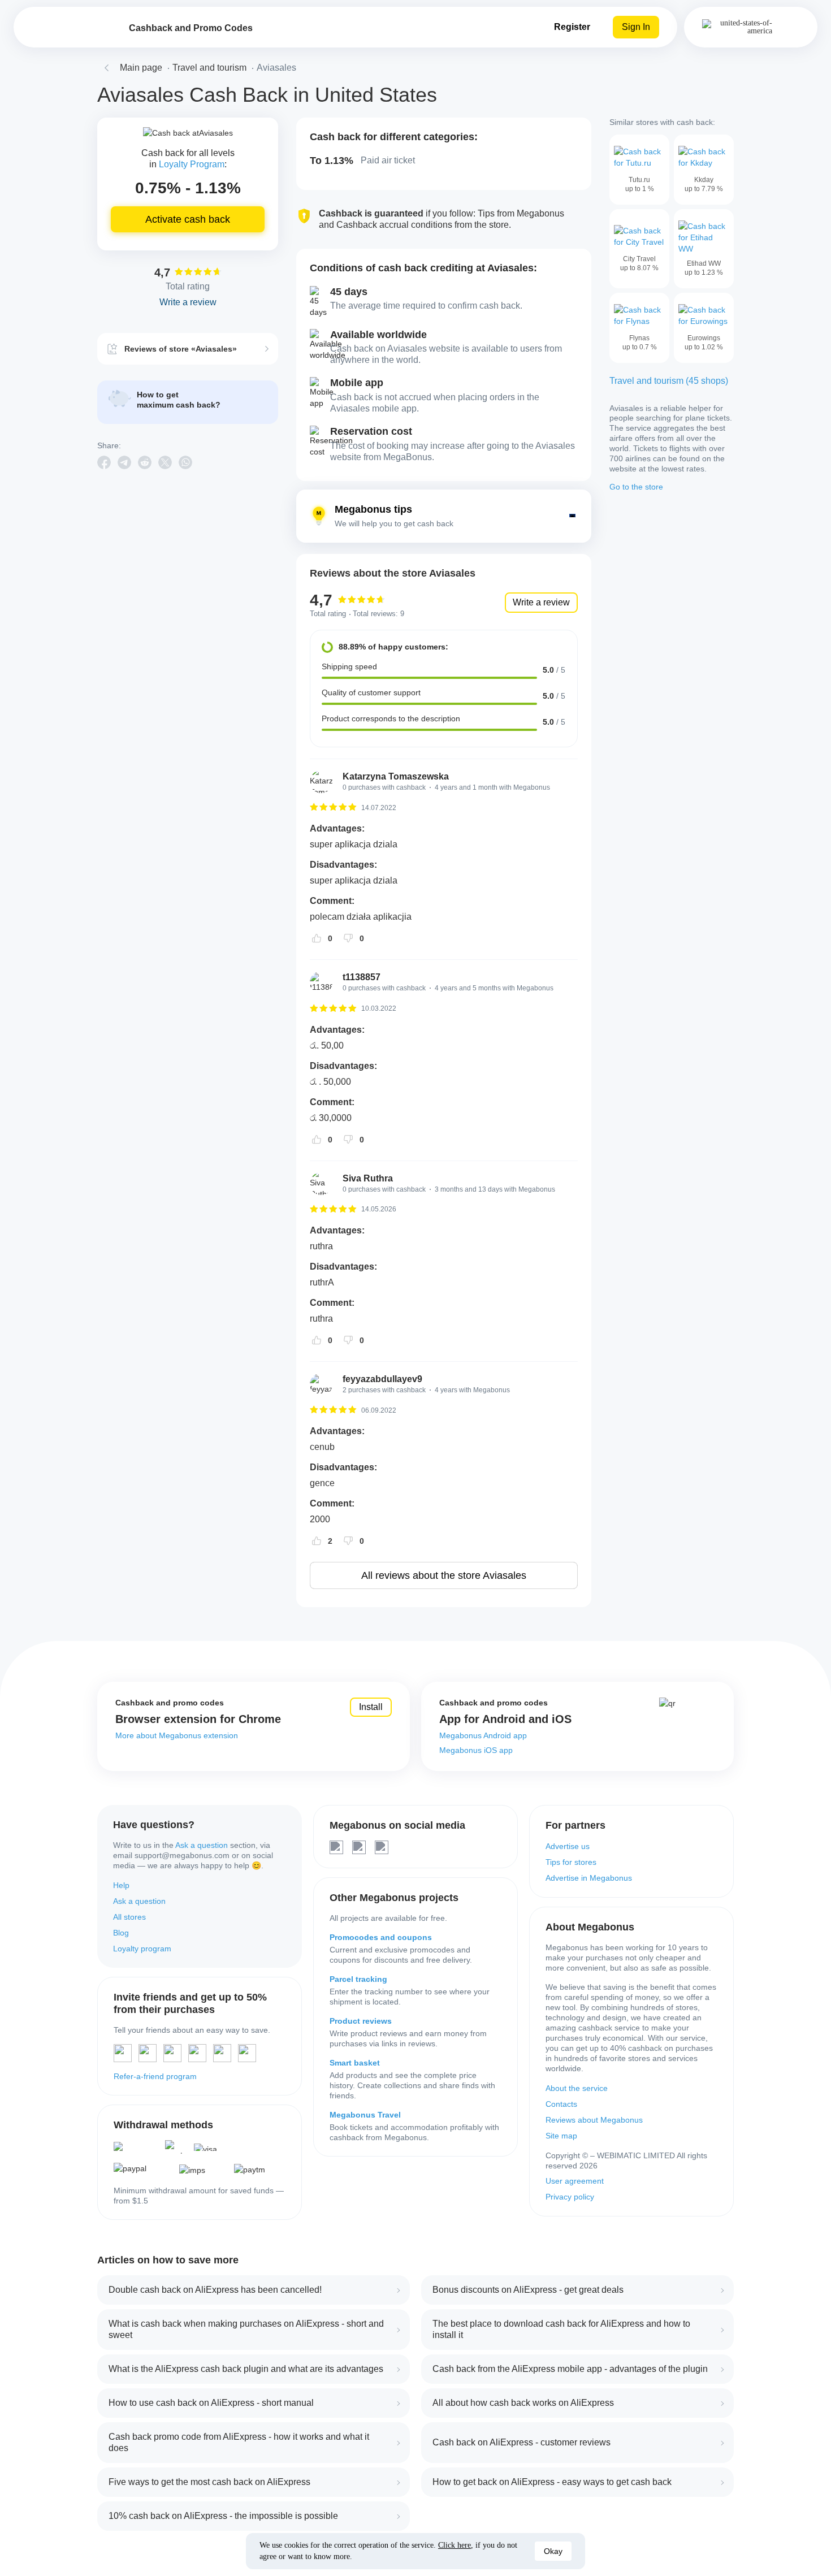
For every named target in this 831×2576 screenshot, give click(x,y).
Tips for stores (571, 1862)
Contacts (561, 2104)
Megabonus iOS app (476, 1750)
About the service (577, 2088)
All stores (129, 1917)
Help (121, 1885)
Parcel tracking (358, 1979)
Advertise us (568, 1846)
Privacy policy (570, 2197)
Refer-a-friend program (155, 2076)
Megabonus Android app (483, 1735)
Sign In (636, 27)
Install (371, 1707)
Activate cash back (188, 219)
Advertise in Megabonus (589, 1878)
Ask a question (202, 1845)
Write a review (541, 602)
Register (572, 27)
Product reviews (361, 2021)
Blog (121, 1933)
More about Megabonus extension (177, 1735)
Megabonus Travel (365, 2115)
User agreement (575, 2181)
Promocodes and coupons (381, 1937)
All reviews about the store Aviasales (444, 1575)
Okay (553, 2551)
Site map (561, 2136)
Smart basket (355, 2063)
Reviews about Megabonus (594, 2120)
